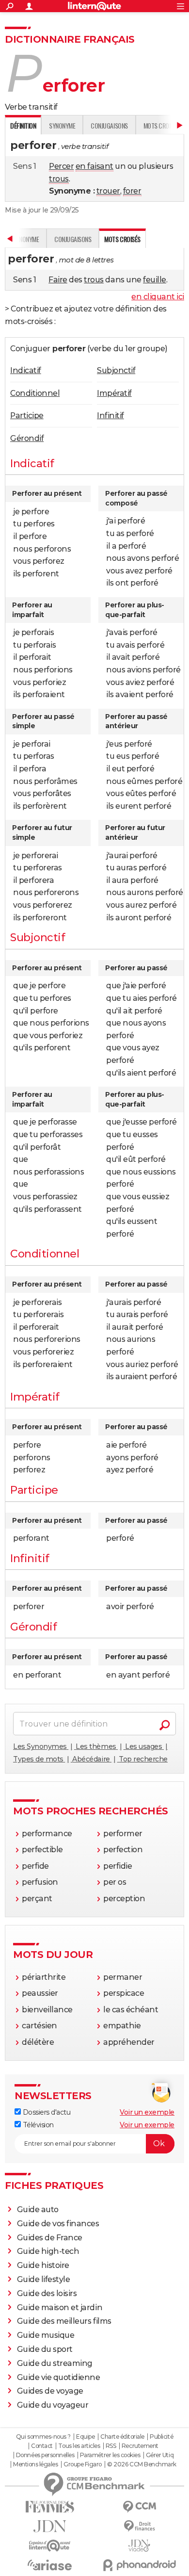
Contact (42, 2446)
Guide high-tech (48, 2251)
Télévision (37, 2125)
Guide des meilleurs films (64, 2321)
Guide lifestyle (44, 2279)
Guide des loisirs (47, 2293)
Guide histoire (43, 2265)
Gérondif (27, 438)
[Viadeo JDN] (139, 2546)
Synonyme (62, 125)
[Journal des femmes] (50, 2507)
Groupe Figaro (83, 2464)
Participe (27, 416)
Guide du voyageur (53, 2405)
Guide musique (46, 2335)
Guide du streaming (55, 2363)
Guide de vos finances (58, 2224)
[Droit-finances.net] (139, 2526)
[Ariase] (50, 2565)
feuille (155, 280)
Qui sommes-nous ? (43, 2437)
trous (59, 179)
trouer (108, 191)
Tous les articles (79, 2446)
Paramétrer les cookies (110, 2455)
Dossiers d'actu (46, 2112)
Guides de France (50, 2238)
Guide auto (38, 2209)
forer (132, 191)
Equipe (85, 2437)
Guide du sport (45, 2349)
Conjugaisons (109, 125)
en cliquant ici (158, 297)
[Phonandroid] (139, 2565)
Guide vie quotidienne (59, 2377)
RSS (111, 2446)
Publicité (161, 2437)
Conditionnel (35, 393)
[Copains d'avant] (50, 2546)
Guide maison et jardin (60, 2307)
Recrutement (140, 2446)
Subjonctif (116, 370)
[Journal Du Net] (50, 2526)
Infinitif (110, 416)
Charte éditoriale (122, 2437)
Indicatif (26, 370)
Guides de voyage (50, 2391)
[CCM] (139, 2507)
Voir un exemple (147, 2112)
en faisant (94, 166)
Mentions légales (35, 2464)
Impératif (114, 393)
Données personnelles (45, 2455)
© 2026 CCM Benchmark (142, 2464)
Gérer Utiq (160, 2455)
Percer (61, 166)
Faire (58, 280)
